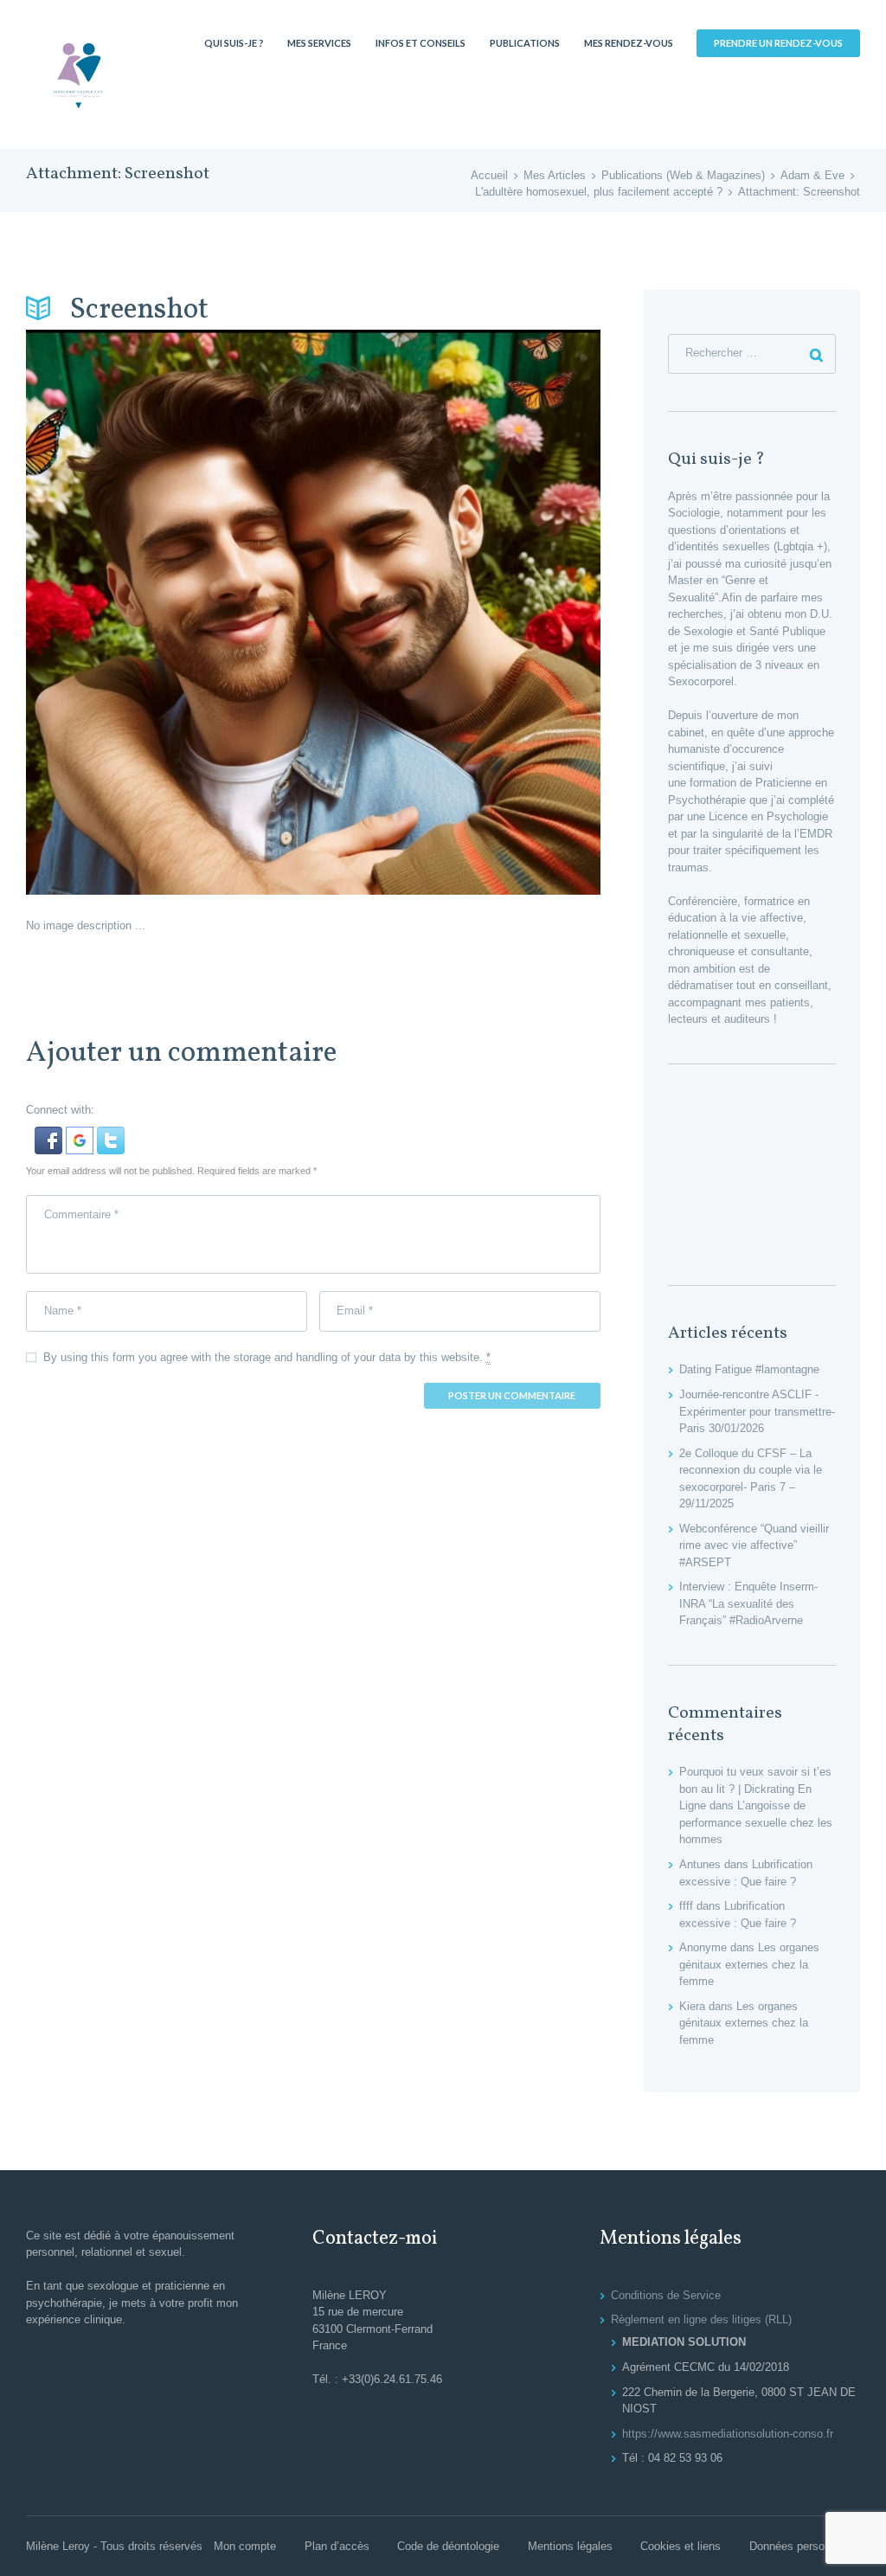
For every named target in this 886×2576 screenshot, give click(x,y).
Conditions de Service (666, 2295)
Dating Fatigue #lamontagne (749, 1369)
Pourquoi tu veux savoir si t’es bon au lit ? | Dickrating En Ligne (755, 1789)
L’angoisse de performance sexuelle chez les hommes (756, 1822)
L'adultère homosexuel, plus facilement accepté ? (599, 192)
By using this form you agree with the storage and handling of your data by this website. (267, 1357)
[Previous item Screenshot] (170, 612)
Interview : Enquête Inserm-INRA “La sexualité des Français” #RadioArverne (748, 1603)
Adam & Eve (812, 175)
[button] (50, 1135)
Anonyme (703, 1947)
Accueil (489, 175)
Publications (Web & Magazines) (683, 175)
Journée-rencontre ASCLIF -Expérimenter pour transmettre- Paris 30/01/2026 (757, 1411)
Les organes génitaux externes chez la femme (749, 1964)
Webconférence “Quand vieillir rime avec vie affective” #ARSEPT (754, 1545)
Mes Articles (555, 175)
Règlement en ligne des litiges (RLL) (701, 2319)
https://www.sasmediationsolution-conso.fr (728, 2434)
